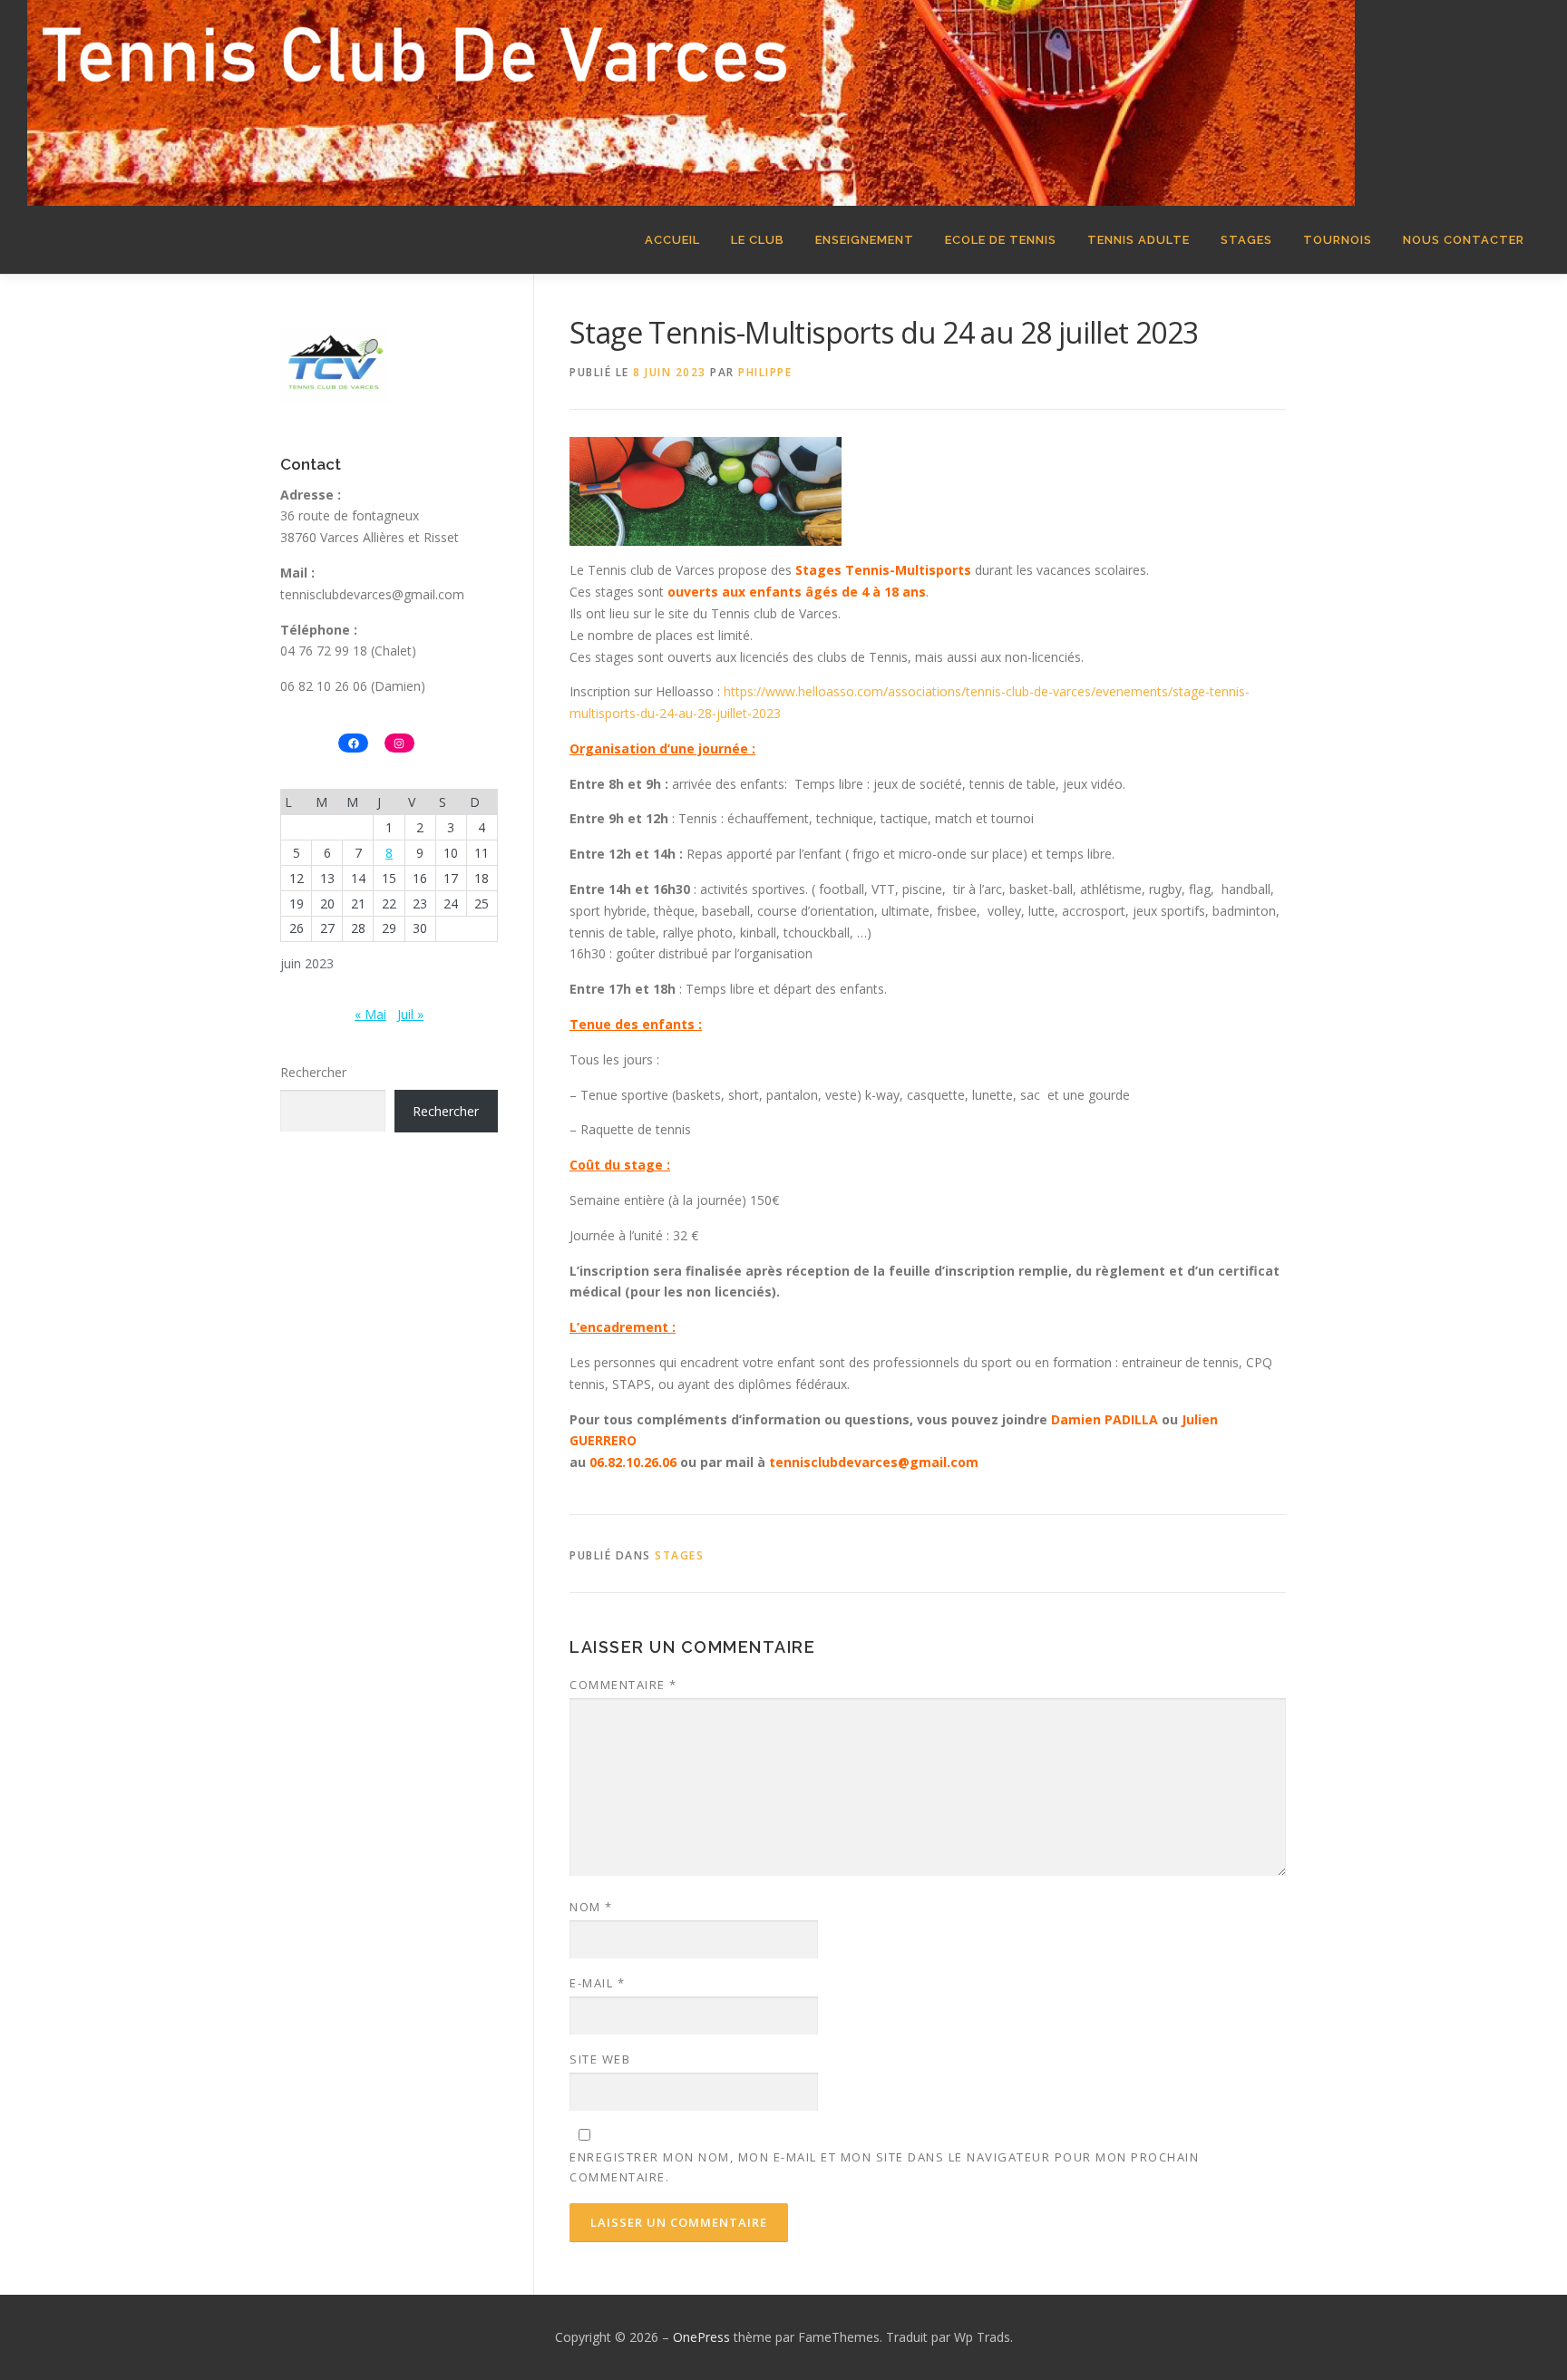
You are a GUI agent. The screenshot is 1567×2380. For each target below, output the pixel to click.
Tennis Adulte (1139, 240)
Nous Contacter (1464, 240)
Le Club (758, 240)
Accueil (672, 240)
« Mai (370, 1014)
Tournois (1338, 240)
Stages (1246, 240)
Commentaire (623, 1685)
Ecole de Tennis (1001, 240)
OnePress (701, 2337)
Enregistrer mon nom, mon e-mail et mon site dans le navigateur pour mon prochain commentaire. (884, 2167)
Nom (591, 1907)
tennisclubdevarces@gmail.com (372, 594)
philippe (765, 372)
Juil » (410, 1014)
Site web (600, 2059)
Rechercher (313, 1072)
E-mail (597, 1983)
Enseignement (865, 240)
